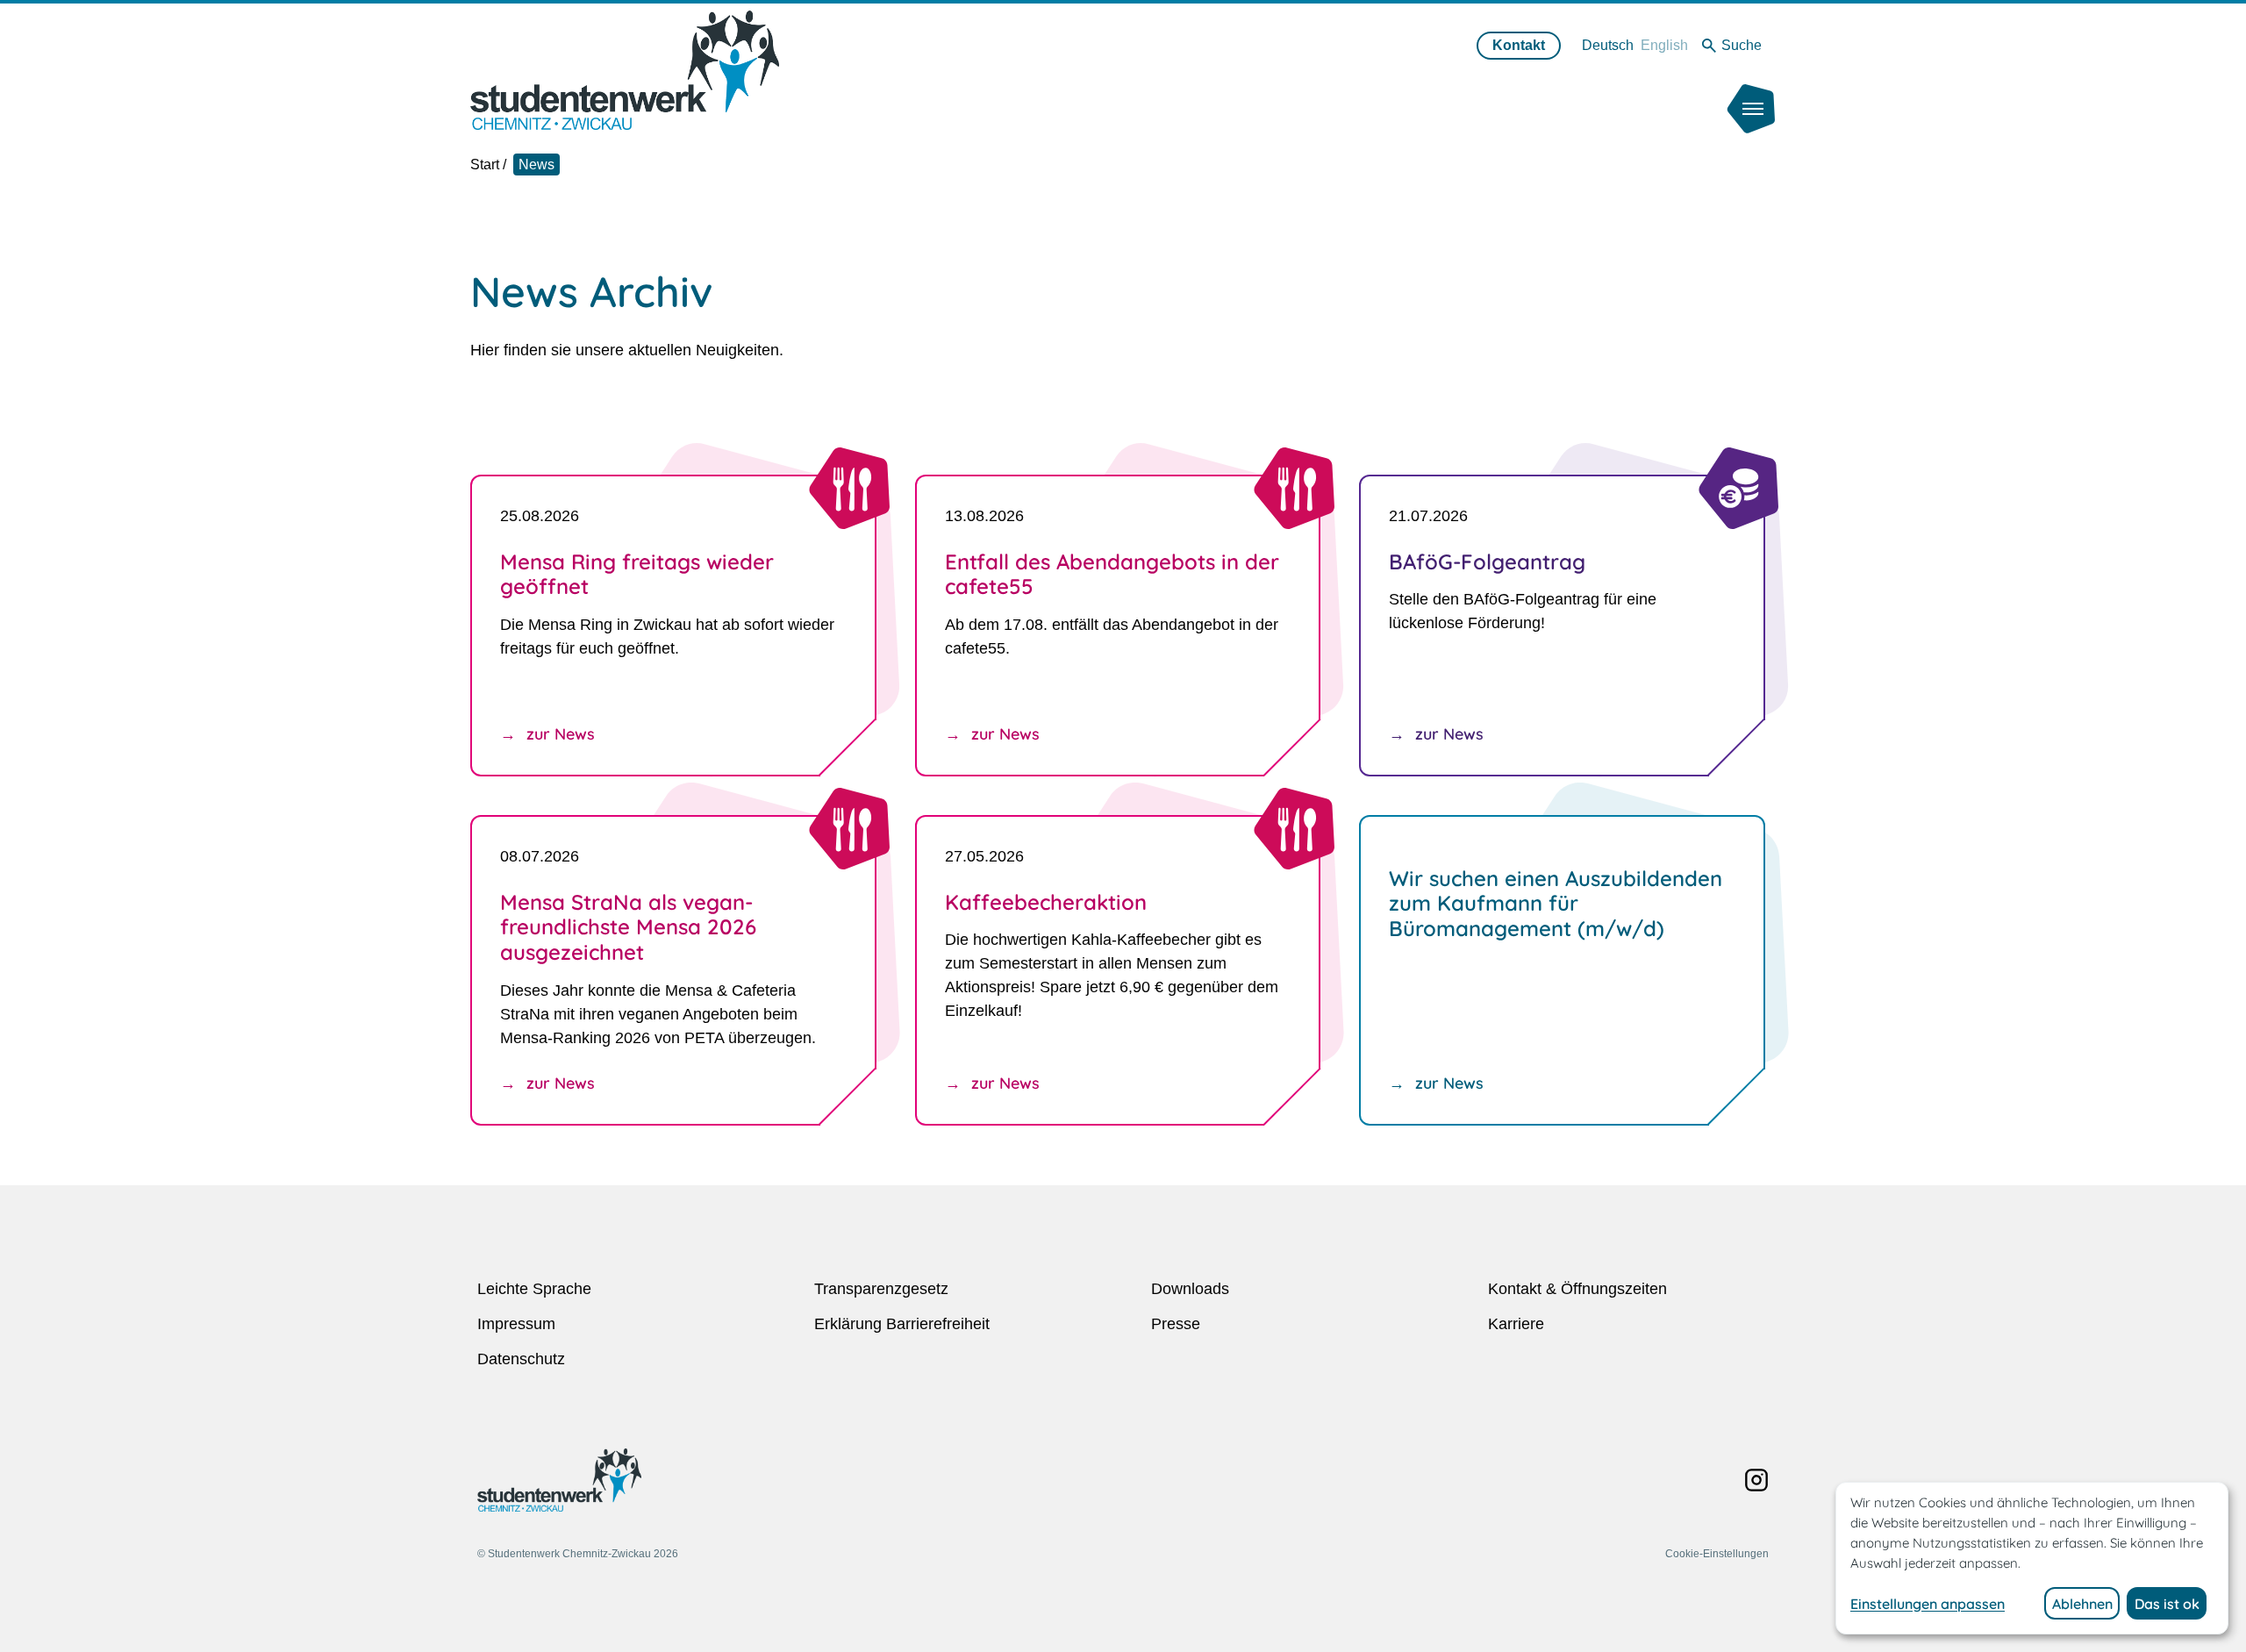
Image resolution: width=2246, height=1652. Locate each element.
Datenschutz (521, 1359)
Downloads (1190, 1289)
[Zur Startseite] (625, 70)
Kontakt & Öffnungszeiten (1577, 1289)
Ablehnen (2082, 1604)
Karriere (1516, 1324)
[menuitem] (1608, 45)
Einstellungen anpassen (1928, 1604)
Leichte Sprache (534, 1289)
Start (485, 164)
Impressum (516, 1324)
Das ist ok (2167, 1604)
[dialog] (2032, 1558)
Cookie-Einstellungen (1717, 1554)
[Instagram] (1756, 1480)
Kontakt (1519, 45)
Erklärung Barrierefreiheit (902, 1324)
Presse (1176, 1324)
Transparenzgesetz (881, 1289)
